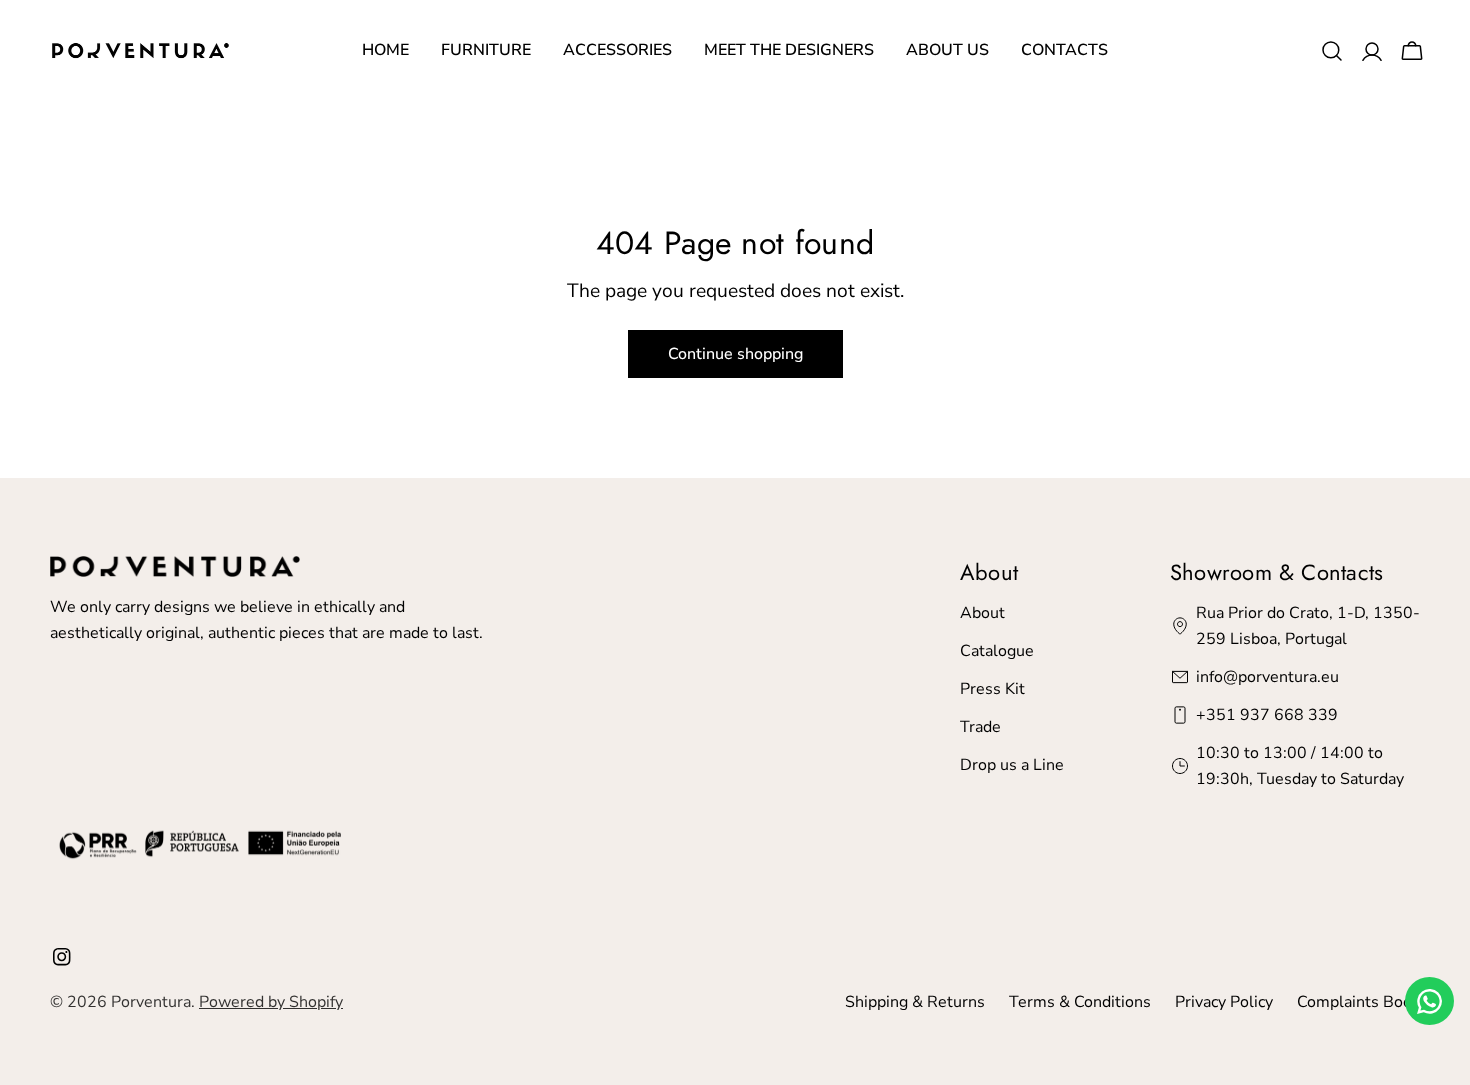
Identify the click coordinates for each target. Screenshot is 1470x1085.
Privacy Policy (1224, 1002)
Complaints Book (1358, 1002)
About (982, 613)
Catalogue (997, 651)
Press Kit (992, 689)
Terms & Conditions (1080, 1002)
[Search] (1332, 51)
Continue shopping (735, 354)
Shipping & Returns (915, 1002)
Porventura (151, 1002)
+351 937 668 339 (1267, 715)
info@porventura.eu (1267, 677)
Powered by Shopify (271, 1002)
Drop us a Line (1012, 765)
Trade (980, 727)
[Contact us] (1429, 1001)
